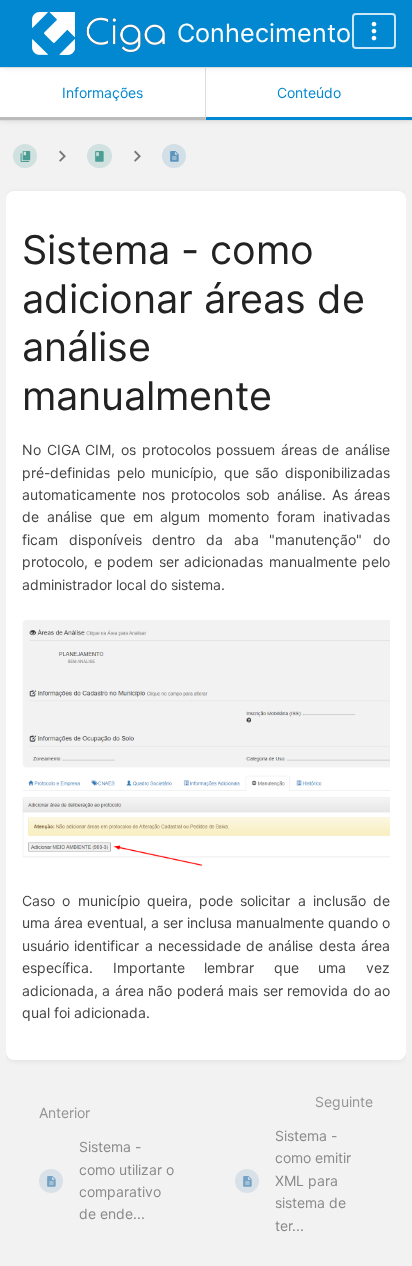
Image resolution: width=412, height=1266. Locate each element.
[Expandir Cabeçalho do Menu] (374, 31)
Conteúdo (309, 92)
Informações (102, 92)
